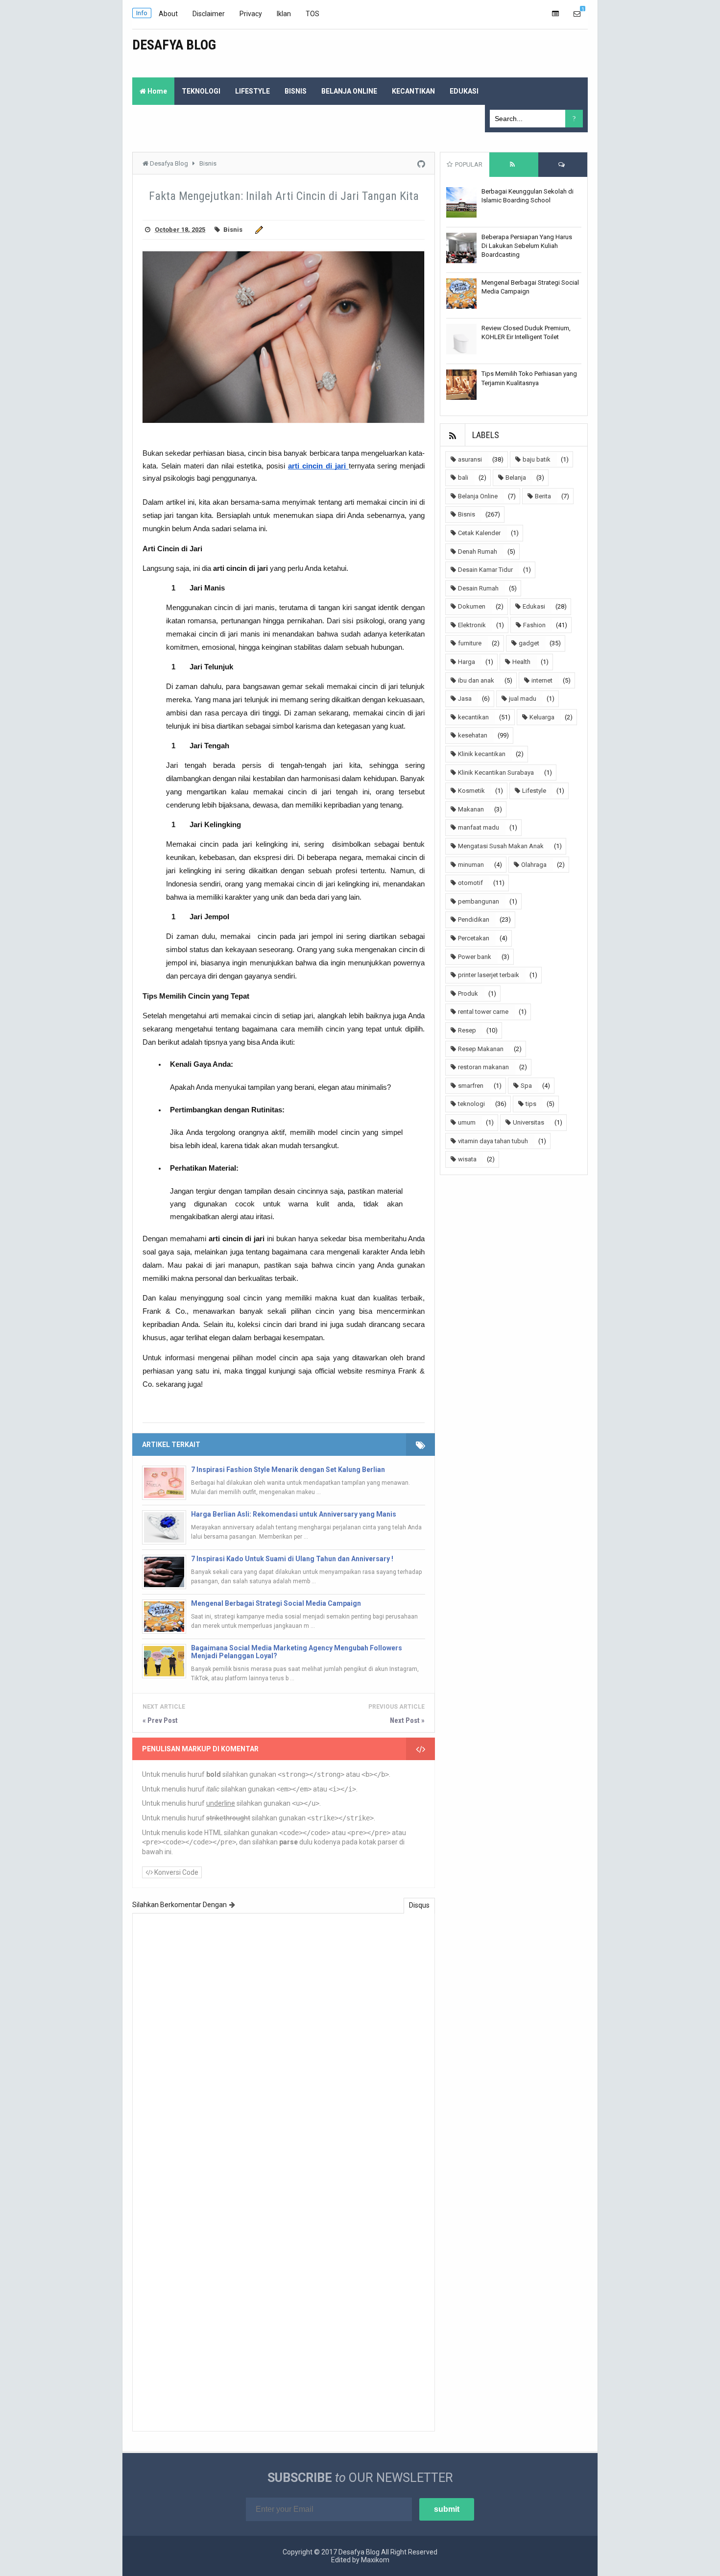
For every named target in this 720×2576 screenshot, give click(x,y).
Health (521, 662)
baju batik (537, 459)
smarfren (471, 1086)
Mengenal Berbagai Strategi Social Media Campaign (276, 1603)
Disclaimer (209, 14)
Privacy (251, 14)
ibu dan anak (476, 680)
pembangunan (479, 901)
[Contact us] (577, 14)
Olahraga (534, 865)
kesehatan (473, 735)
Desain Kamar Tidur (485, 570)
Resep (467, 1030)
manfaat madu (479, 827)
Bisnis (233, 230)
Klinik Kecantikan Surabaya (496, 773)
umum (467, 1122)
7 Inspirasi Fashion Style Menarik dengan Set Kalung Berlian (288, 1470)
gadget (529, 643)
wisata (467, 1159)
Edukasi (534, 606)
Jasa (465, 699)
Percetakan (474, 938)
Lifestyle (534, 791)
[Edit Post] (257, 230)
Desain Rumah (478, 588)
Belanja (516, 478)
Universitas (528, 1122)
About (168, 14)
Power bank (475, 957)
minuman (471, 865)
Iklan (284, 14)
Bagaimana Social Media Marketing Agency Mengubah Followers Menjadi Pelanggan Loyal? (297, 1652)
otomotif (470, 883)
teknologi (471, 1104)
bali (463, 478)
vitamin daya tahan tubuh (493, 1141)
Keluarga (542, 717)
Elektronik (472, 625)
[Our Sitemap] (555, 14)
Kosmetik (471, 791)
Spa (526, 1086)
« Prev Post (160, 1720)
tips (531, 1104)
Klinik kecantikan (482, 754)
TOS (312, 14)
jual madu (523, 699)
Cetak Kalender (479, 533)
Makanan (471, 809)
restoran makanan (483, 1067)
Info (142, 13)
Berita (543, 496)
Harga (467, 662)
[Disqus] (284, 2046)
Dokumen (472, 606)
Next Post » (407, 1720)
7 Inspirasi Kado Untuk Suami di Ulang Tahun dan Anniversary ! (292, 1559)
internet (542, 680)
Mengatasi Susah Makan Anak (501, 846)
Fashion (534, 625)
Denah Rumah (478, 552)
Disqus (419, 1905)
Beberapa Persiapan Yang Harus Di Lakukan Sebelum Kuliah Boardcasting (527, 246)
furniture (470, 643)
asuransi (470, 459)
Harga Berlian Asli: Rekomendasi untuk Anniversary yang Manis (294, 1514)
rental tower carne (483, 1012)
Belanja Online (478, 496)
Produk (468, 994)
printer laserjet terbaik (489, 975)
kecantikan (473, 717)
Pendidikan (474, 920)
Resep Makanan (481, 1049)
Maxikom (375, 2560)
